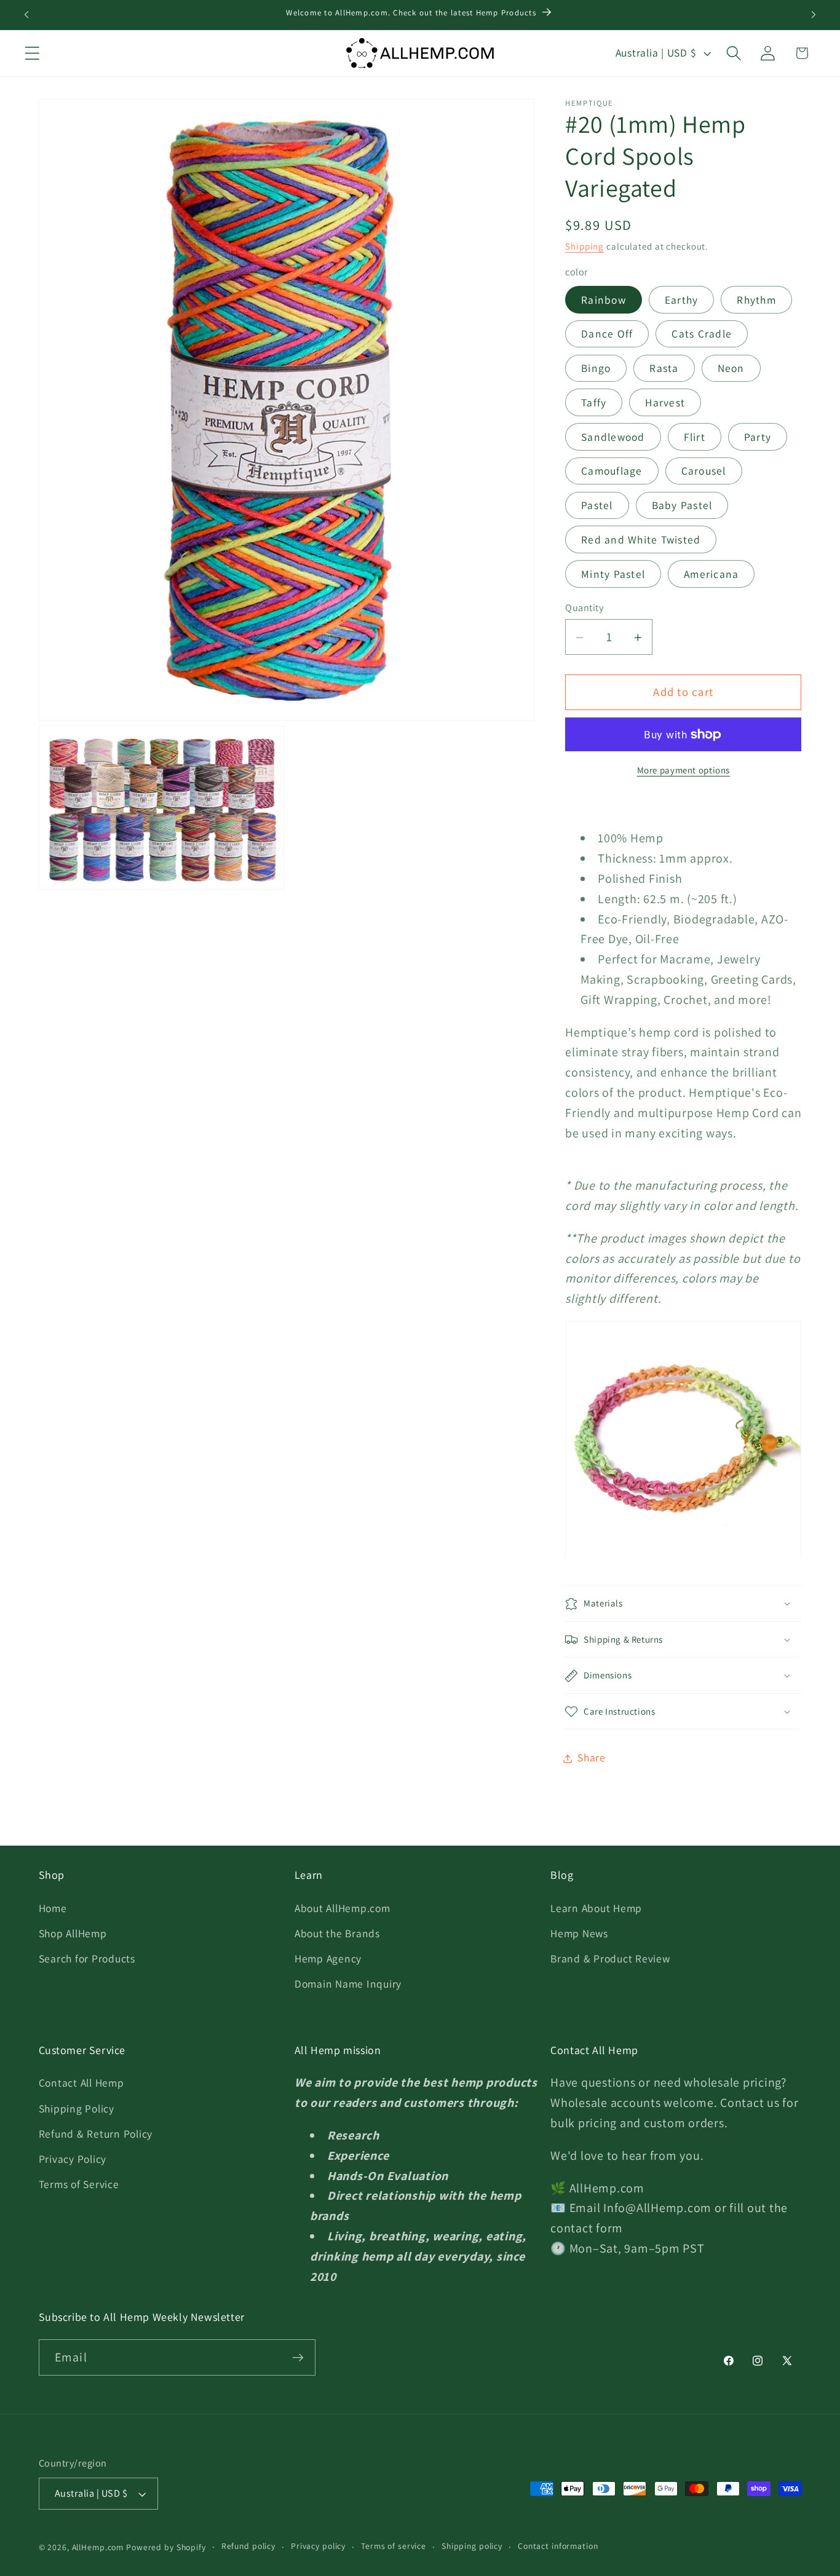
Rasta (664, 369)
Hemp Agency (328, 1958)
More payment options (684, 771)
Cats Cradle (702, 334)
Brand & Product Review (610, 1958)
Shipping (584, 247)
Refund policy (248, 2546)
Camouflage (612, 471)
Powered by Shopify (166, 2547)
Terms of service (394, 2546)
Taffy (594, 402)
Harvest (665, 402)
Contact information (558, 2546)
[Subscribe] (298, 2358)
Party (758, 437)
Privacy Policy (73, 2159)
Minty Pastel (613, 574)
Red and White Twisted (641, 539)
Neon (731, 369)
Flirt (695, 437)
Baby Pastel (682, 506)
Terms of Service (79, 2184)
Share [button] (592, 1758)
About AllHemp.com (343, 1908)
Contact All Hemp (81, 2083)
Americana (711, 574)
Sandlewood (613, 437)
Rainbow (604, 300)
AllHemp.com (98, 2547)
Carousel (704, 471)
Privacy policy (318, 2546)
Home (53, 1908)
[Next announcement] (814, 15)
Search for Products (87, 1958)
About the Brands (337, 1933)
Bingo (596, 369)
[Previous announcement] (26, 15)
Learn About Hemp (596, 1908)
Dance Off (607, 334)
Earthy (682, 300)
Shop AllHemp (73, 1933)
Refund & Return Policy (96, 2134)
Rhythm (756, 300)
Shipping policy (472, 2546)
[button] (32, 53)
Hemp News (579, 1933)
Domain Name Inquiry (348, 1984)
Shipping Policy (77, 2108)
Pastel (597, 506)
